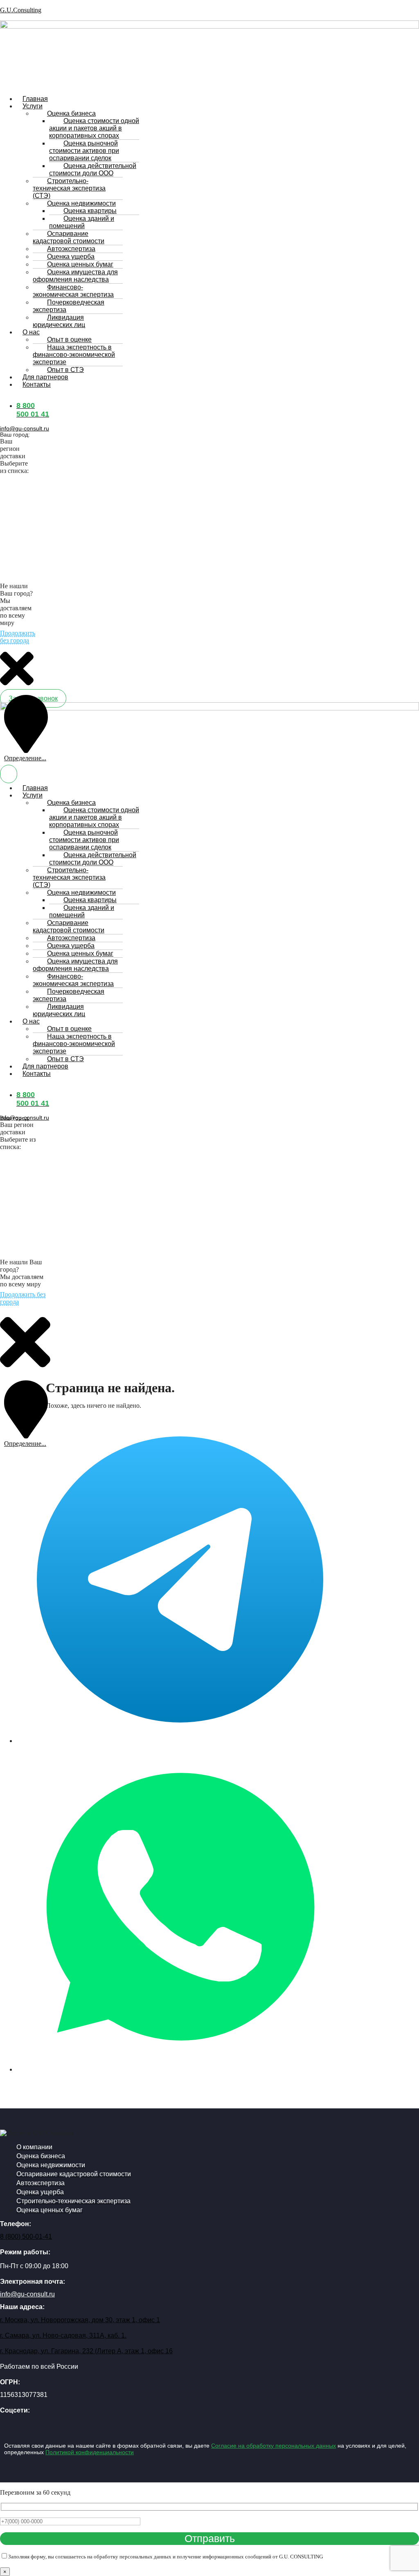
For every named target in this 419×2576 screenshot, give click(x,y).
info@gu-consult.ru (25, 428)
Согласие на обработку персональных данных (274, 2446)
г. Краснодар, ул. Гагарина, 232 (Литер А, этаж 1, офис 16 (86, 2351)
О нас (31, 332)
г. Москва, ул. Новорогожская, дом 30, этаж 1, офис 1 (80, 2320)
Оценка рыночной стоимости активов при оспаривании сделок (84, 151)
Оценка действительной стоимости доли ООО (93, 169)
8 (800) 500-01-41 (26, 2237)
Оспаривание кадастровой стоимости (69, 237)
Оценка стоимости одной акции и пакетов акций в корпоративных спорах (94, 128)
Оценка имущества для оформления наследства (75, 276)
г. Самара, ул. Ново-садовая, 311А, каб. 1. (63, 2335)
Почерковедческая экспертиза (69, 306)
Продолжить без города (18, 637)
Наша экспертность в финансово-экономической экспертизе (74, 355)
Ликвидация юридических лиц (59, 321)
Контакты (37, 384)
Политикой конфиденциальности (90, 2452)
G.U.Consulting (21, 10)
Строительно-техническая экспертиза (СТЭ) (69, 188)
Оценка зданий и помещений (82, 222)
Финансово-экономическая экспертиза (73, 291)
